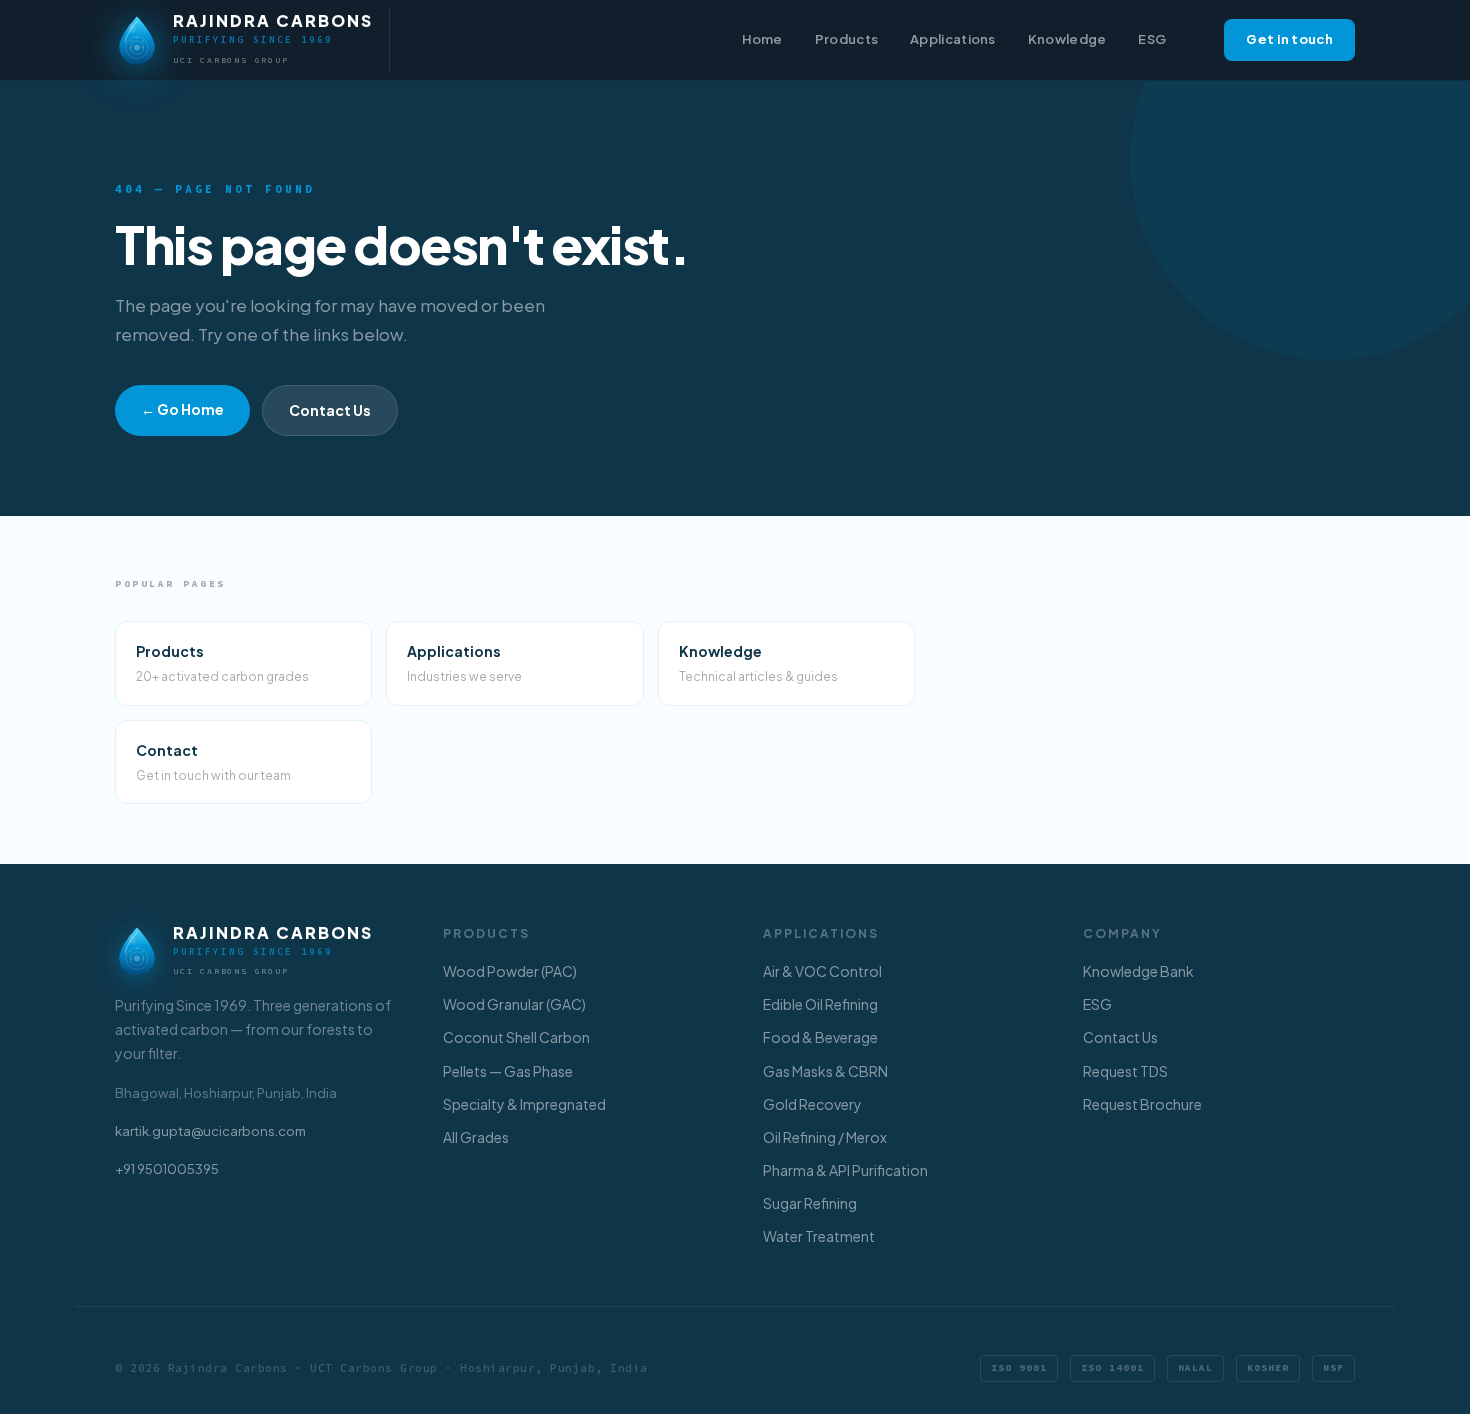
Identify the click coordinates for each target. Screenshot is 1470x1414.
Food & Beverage (820, 1037)
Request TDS (1125, 1071)
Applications (953, 39)
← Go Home (182, 409)
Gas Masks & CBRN (825, 1071)
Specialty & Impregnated (524, 1104)
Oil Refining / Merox (825, 1137)
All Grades (476, 1137)
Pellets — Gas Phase (508, 1071)
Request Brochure (1142, 1104)
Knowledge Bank (1138, 971)
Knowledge (1067, 39)
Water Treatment (819, 1236)
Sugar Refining (810, 1203)
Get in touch (1289, 39)
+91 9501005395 (167, 1169)
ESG (1152, 39)
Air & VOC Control (822, 971)
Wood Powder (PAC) (510, 971)
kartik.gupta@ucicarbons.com (210, 1131)
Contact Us (330, 410)
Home (762, 39)
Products (846, 39)
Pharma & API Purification (845, 1170)
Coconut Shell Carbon (516, 1037)
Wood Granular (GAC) (514, 1004)
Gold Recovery (812, 1104)
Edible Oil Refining (820, 1004)
